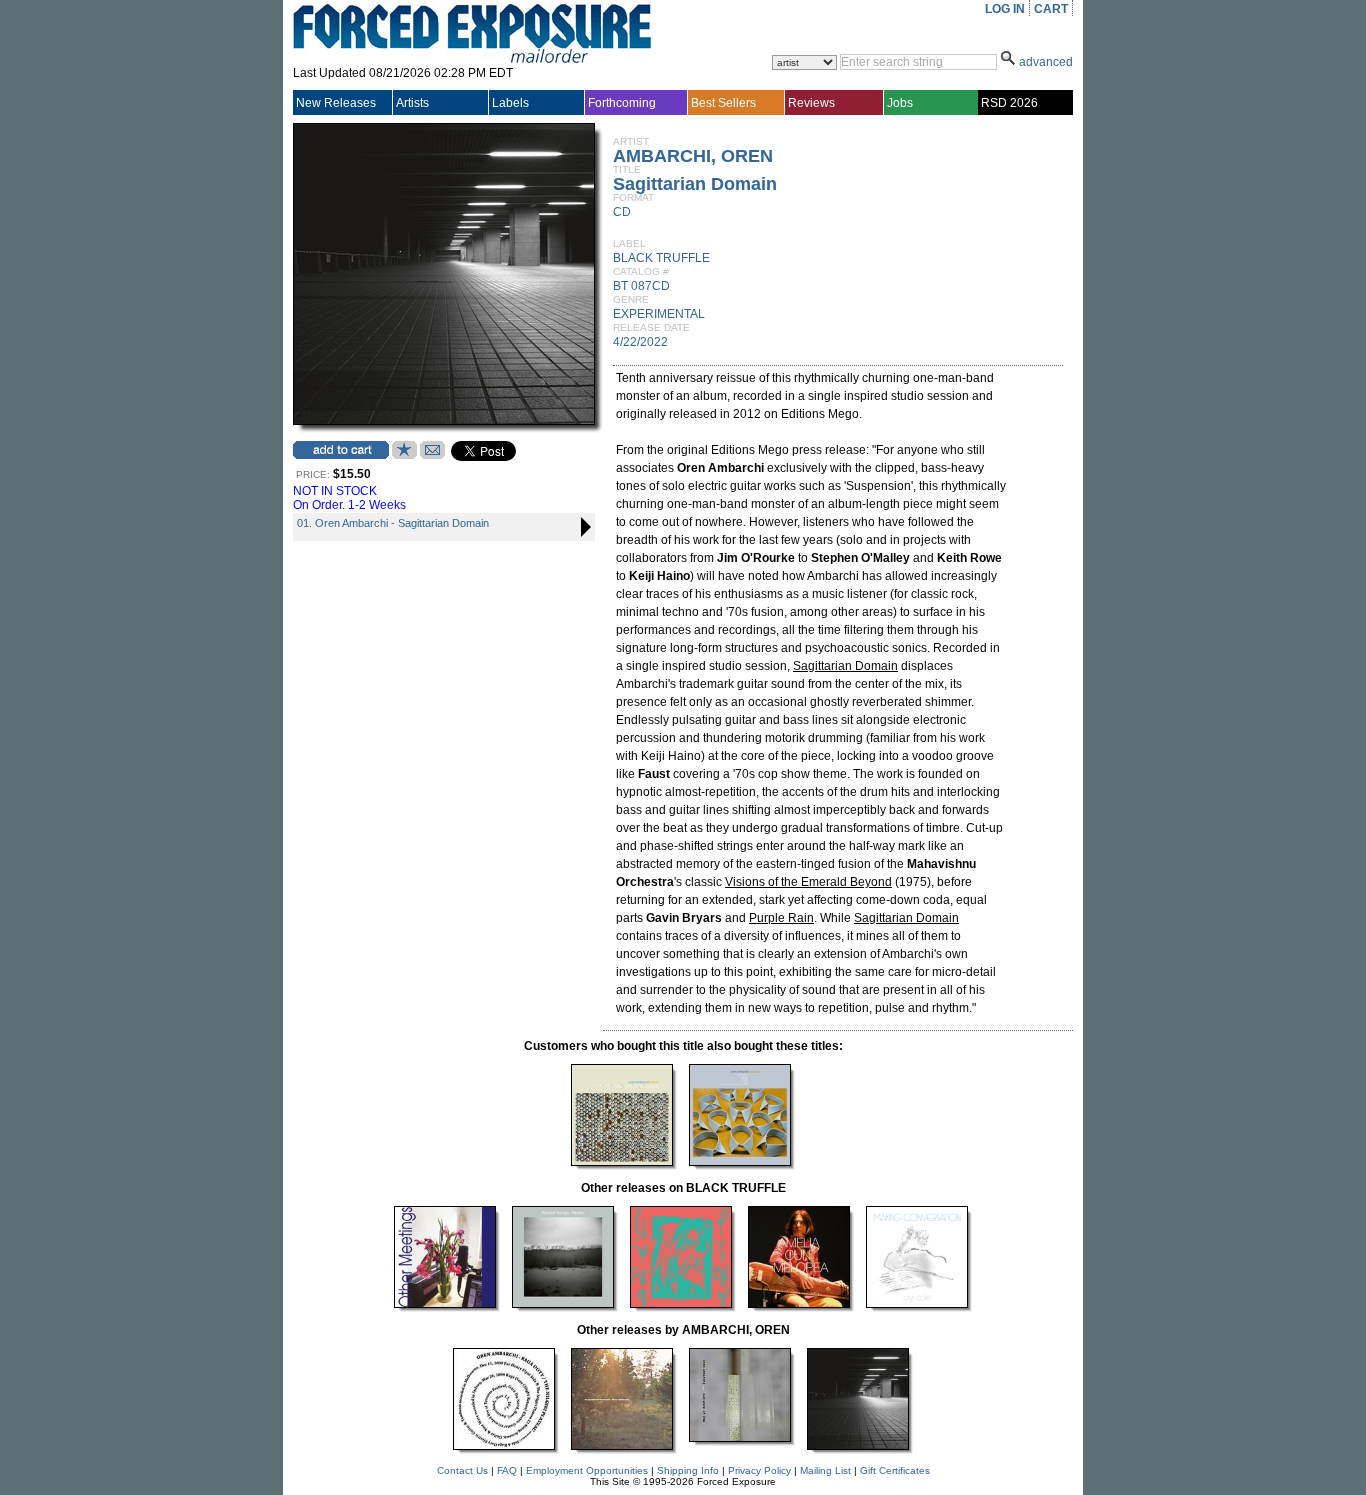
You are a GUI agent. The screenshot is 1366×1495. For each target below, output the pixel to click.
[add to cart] (341, 450)
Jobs (900, 103)
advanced (1046, 62)
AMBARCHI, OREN (693, 156)
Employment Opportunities (587, 1470)
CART (1051, 9)
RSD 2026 (1009, 103)
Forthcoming (622, 103)
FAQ (507, 1470)
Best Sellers (723, 103)
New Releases (336, 103)
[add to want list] (404, 455)
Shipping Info (688, 1470)
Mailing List (825, 1470)
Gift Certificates (895, 1470)
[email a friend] (432, 455)
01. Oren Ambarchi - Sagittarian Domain (393, 523)
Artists (412, 103)
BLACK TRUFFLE (661, 258)
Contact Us (462, 1470)
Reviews (811, 103)
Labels (510, 103)
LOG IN (1005, 9)
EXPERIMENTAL (659, 314)
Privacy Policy (759, 1470)
